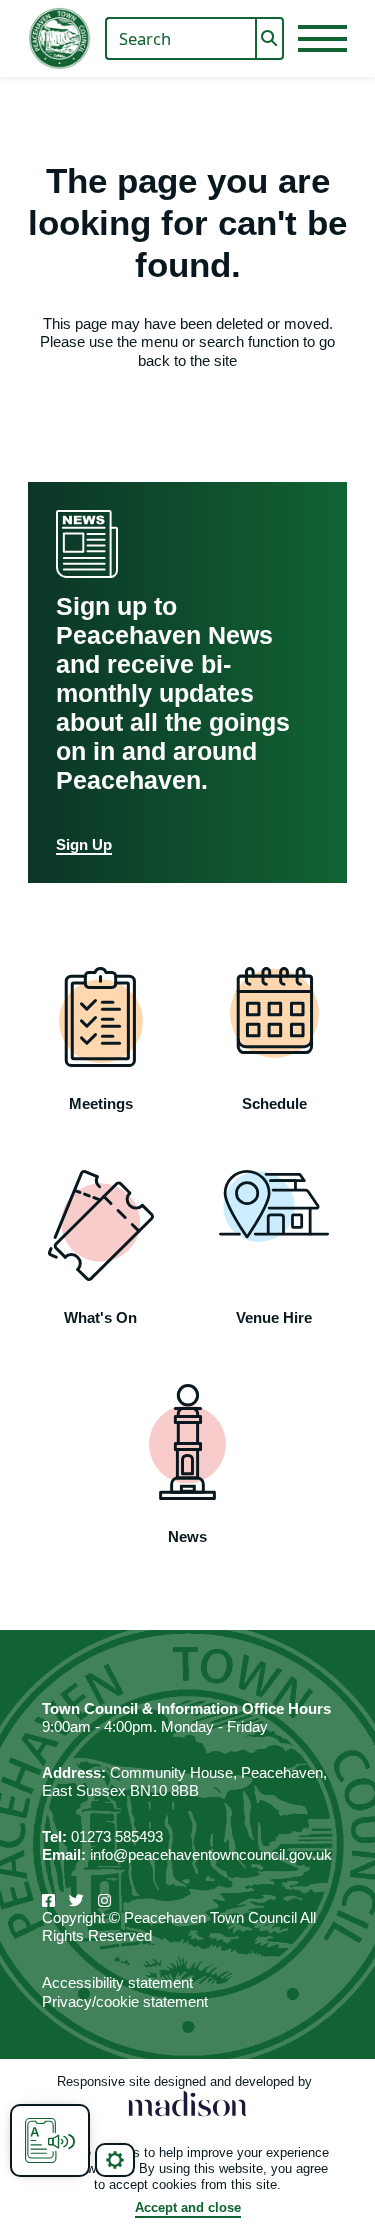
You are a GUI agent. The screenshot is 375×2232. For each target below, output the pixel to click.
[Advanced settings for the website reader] (115, 2160)
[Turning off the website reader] (50, 2140)
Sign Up (84, 844)
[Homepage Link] (59, 38)
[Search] (269, 39)
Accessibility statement (117, 1982)
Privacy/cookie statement (125, 2001)
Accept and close (188, 2207)
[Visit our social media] (48, 1900)
